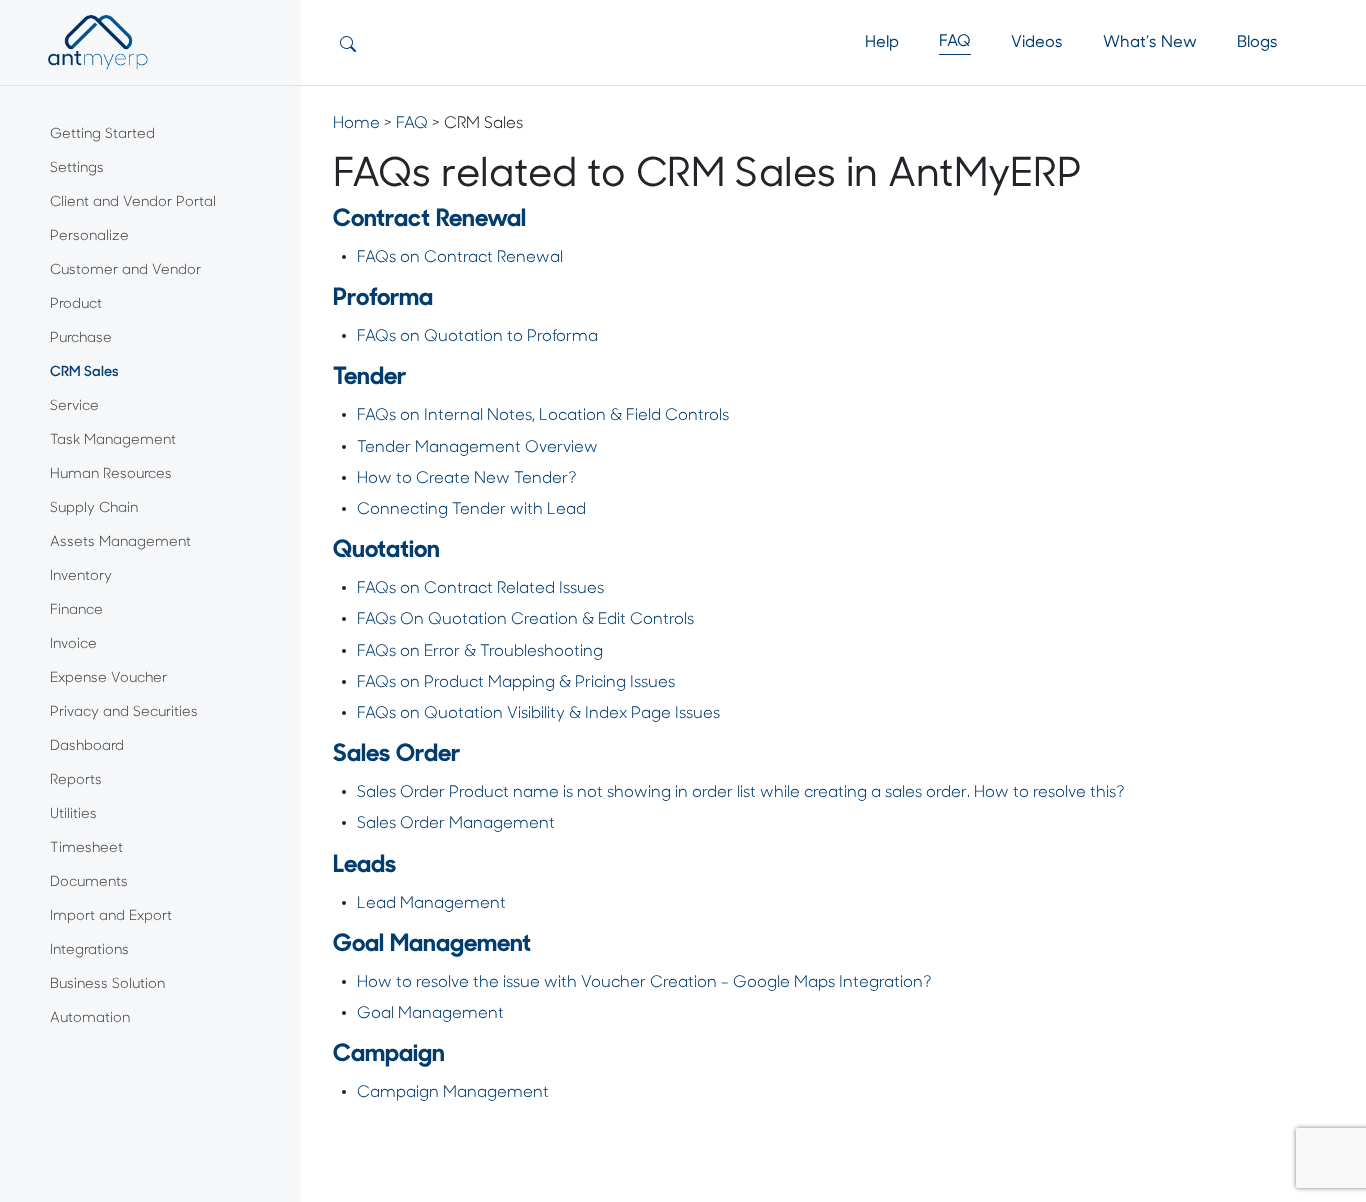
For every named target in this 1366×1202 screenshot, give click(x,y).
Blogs (1257, 43)
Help (882, 43)
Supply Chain (94, 508)
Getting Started (102, 134)
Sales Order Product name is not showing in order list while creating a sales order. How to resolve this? (741, 793)
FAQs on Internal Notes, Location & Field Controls (543, 416)
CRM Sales (84, 372)
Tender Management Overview (477, 448)
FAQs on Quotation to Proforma (479, 337)
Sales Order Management (456, 824)
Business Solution (107, 984)
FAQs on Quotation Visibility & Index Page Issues (538, 714)
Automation (90, 1018)
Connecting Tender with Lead (471, 510)
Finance (76, 610)
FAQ (955, 42)
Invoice (73, 644)
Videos (1037, 43)
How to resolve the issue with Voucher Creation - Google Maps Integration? (644, 983)
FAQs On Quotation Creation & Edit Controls (525, 620)
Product (76, 304)
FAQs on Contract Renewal (460, 258)
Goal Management (430, 1014)
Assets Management (120, 542)
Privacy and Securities (124, 712)
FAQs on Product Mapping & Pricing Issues (516, 683)
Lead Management (431, 904)
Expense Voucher (108, 678)
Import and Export (111, 916)
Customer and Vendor (125, 270)
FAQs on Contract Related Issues (480, 589)
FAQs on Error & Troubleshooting (480, 652)
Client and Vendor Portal (133, 202)
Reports (76, 780)
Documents (89, 882)
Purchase (81, 338)
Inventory (81, 576)
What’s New (1150, 43)
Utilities (73, 814)
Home (356, 124)
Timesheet (86, 848)
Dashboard (87, 746)
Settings (77, 168)
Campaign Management (453, 1093)
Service (74, 406)
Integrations (89, 950)
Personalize (89, 236)
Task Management (113, 440)
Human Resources (111, 474)
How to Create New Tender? (467, 479)
